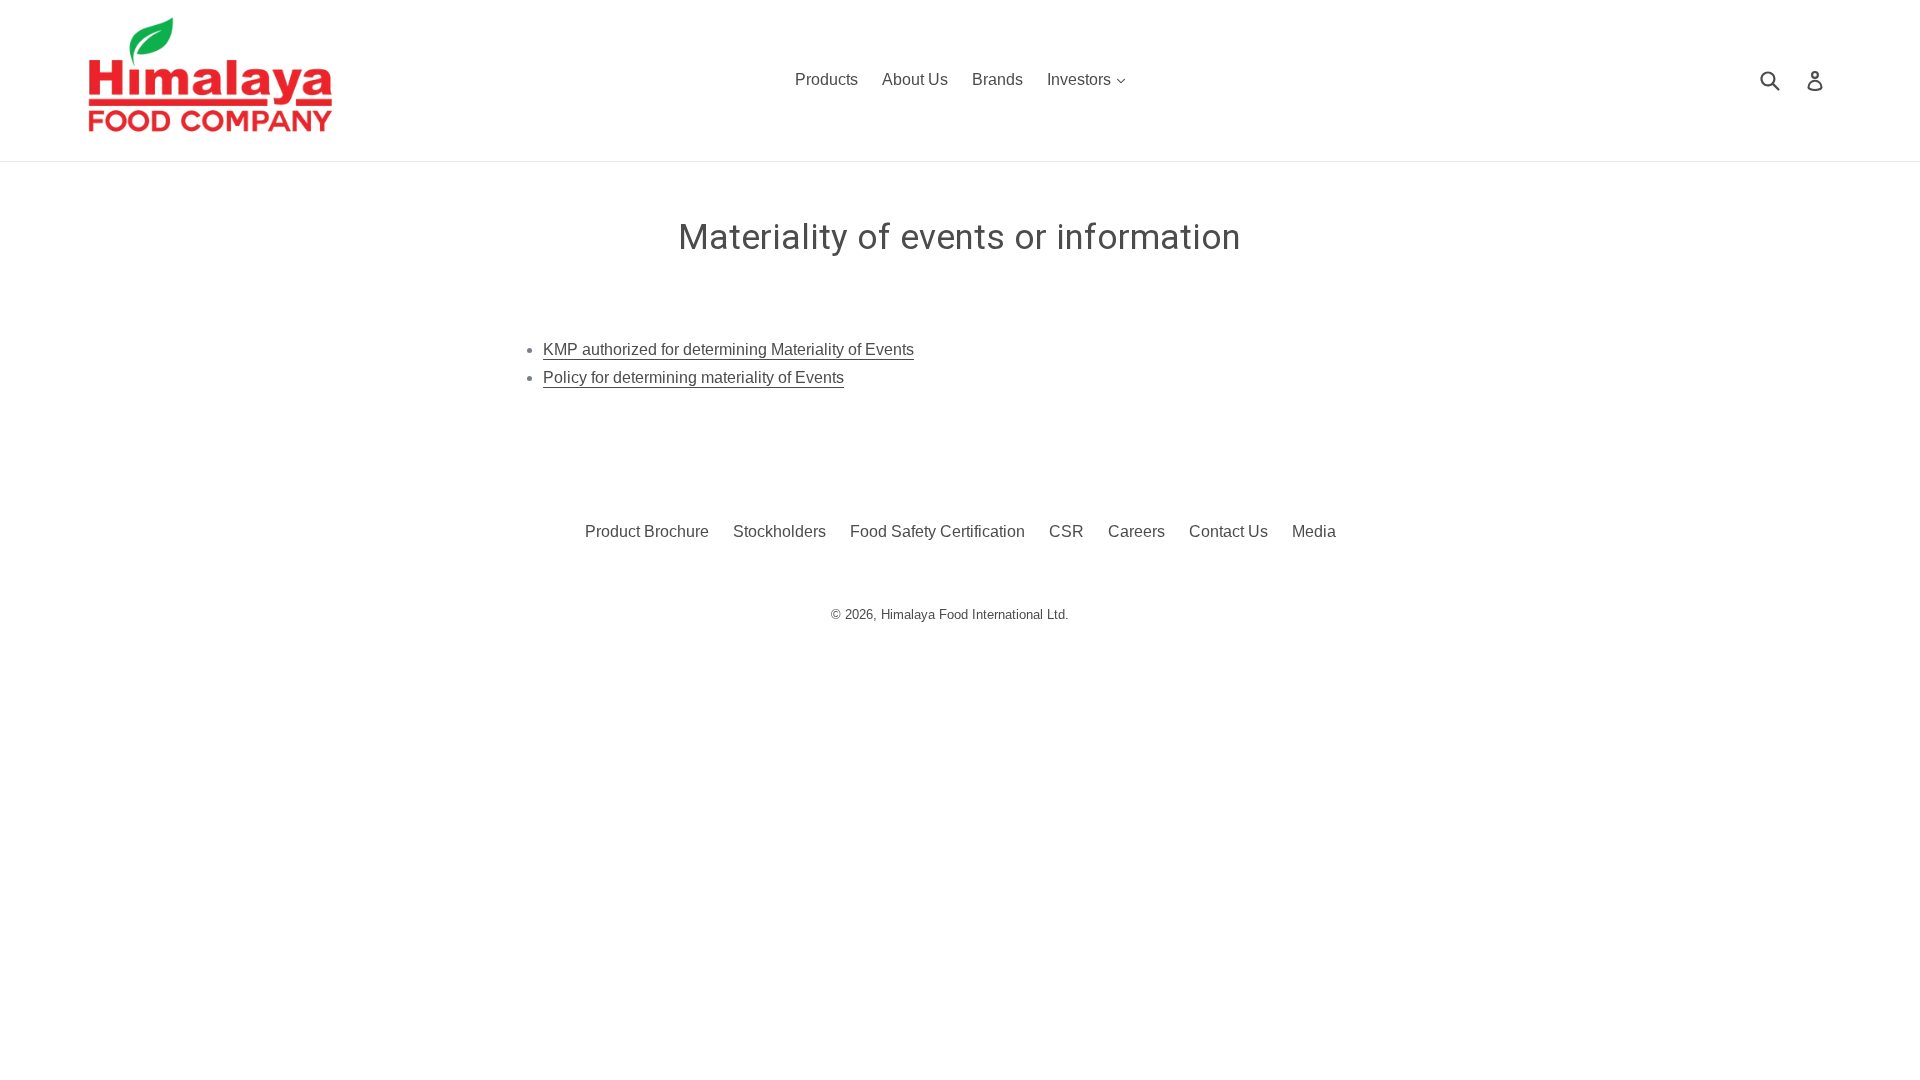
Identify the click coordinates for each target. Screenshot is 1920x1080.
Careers (1136, 531)
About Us (915, 79)
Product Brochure (647, 531)
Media (1314, 531)
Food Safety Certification (937, 531)
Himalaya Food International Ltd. (975, 614)
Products (826, 79)
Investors (1091, 79)
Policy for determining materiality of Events (693, 377)
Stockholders (779, 531)
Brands (997, 79)
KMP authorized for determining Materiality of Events (728, 349)
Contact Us (1228, 531)
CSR (1066, 531)
